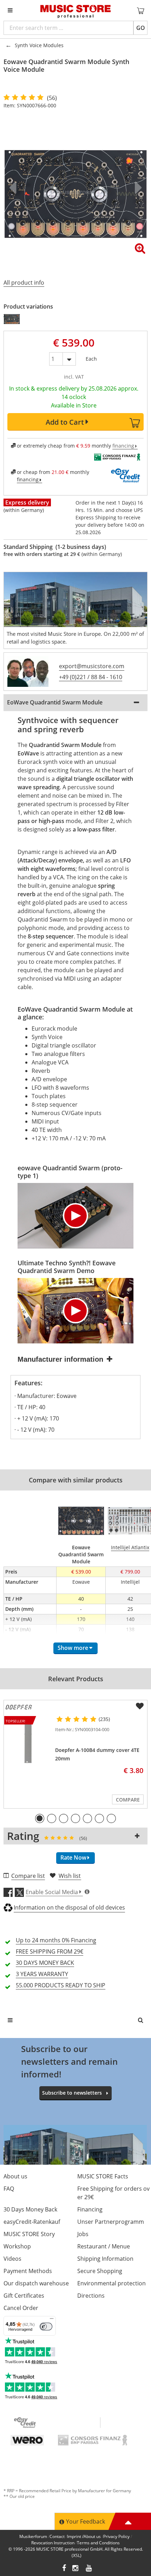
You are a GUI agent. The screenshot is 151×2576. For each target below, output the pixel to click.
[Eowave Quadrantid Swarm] (12, 319)
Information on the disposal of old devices (69, 1907)
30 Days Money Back (30, 2209)
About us (15, 2176)
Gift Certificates (24, 2296)
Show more (73, 1648)
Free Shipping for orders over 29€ (113, 2193)
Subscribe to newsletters (72, 2093)
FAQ (9, 2189)
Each (91, 357)
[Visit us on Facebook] (64, 2569)
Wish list (70, 1876)
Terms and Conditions (98, 2543)
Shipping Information (105, 2259)
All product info (24, 283)
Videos (12, 2259)
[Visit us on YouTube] (89, 2569)
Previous (14, 188)
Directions (91, 2296)
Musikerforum (33, 2536)
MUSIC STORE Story (29, 2234)
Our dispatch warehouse (36, 2283)
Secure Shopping (100, 2271)
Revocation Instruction (53, 2543)
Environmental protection (111, 2283)
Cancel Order (21, 2308)
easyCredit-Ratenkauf (32, 2222)
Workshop (17, 2246)
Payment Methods (28, 2271)
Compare (128, 1800)
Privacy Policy (116, 2536)
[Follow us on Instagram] (76, 2569)
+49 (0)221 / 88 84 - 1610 (91, 677)
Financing (90, 2209)
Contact (57, 2536)
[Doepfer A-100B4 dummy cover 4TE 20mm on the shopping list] (140, 1706)
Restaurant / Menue (104, 2246)
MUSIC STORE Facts (103, 2176)
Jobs (83, 2234)
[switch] (46, 2327)
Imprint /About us (84, 2536)
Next (137, 188)
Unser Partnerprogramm (111, 2222)
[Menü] (52, 2320)
